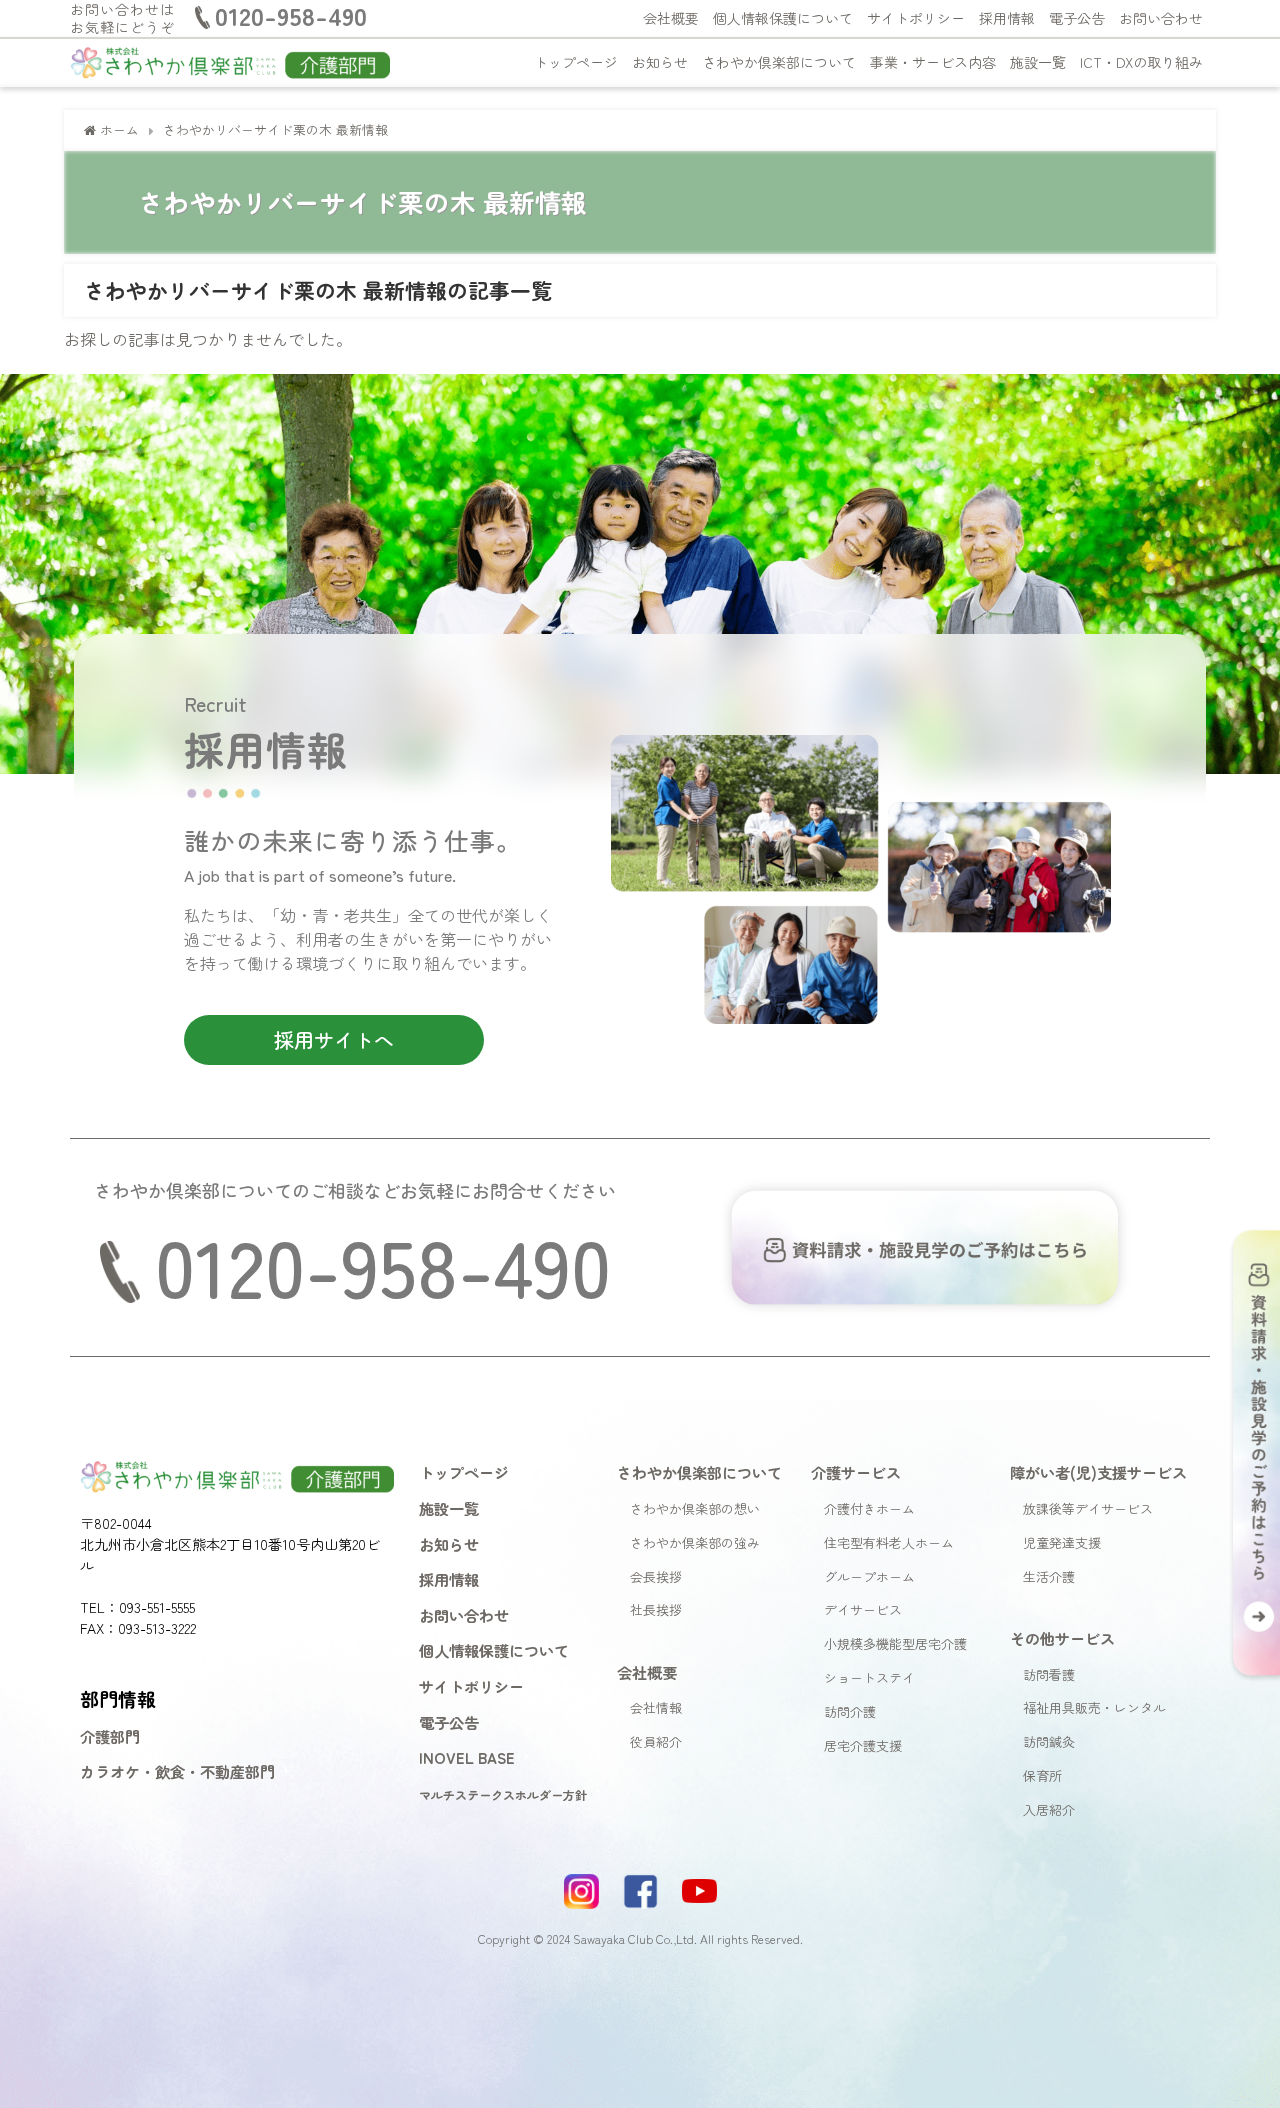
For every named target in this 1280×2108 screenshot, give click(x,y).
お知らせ (660, 62)
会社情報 (656, 1707)
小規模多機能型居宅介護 (895, 1643)
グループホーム (869, 1576)
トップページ (576, 62)
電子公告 (1077, 18)
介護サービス (856, 1472)
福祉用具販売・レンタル (1094, 1707)
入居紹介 (1049, 1809)
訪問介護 (850, 1711)
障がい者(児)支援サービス (1098, 1472)
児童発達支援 (1062, 1542)
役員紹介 (656, 1741)
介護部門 (110, 1736)
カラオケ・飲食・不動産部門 (177, 1771)
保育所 (1042, 1775)
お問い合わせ (1161, 18)
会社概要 (671, 18)
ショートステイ (869, 1677)
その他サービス (1062, 1638)
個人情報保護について (783, 18)
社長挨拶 (656, 1609)
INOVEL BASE (467, 1757)
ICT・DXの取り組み (1141, 62)
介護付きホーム (869, 1508)
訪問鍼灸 (1049, 1741)
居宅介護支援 (863, 1745)
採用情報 (1007, 18)
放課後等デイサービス (1088, 1508)
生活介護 (1049, 1576)
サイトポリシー (916, 18)
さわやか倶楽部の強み (695, 1542)
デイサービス (863, 1609)
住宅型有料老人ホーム (889, 1542)
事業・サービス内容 (933, 62)
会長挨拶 (656, 1576)
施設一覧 (1038, 62)
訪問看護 (1049, 1674)
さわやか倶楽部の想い (695, 1508)
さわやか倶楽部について (779, 62)
